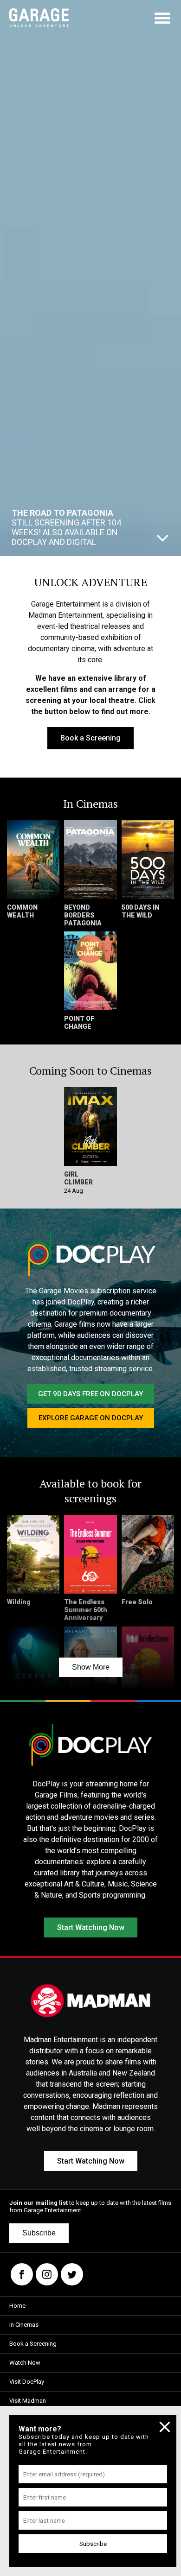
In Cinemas (24, 2325)
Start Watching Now (91, 1927)
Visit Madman (28, 2401)
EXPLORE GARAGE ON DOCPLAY (91, 1418)
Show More (91, 1667)
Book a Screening (90, 738)
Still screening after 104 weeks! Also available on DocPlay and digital (88, 522)
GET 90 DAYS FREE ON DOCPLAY (90, 1394)
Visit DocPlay (27, 2382)
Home (17, 2306)
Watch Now (25, 2363)
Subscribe (39, 2233)
